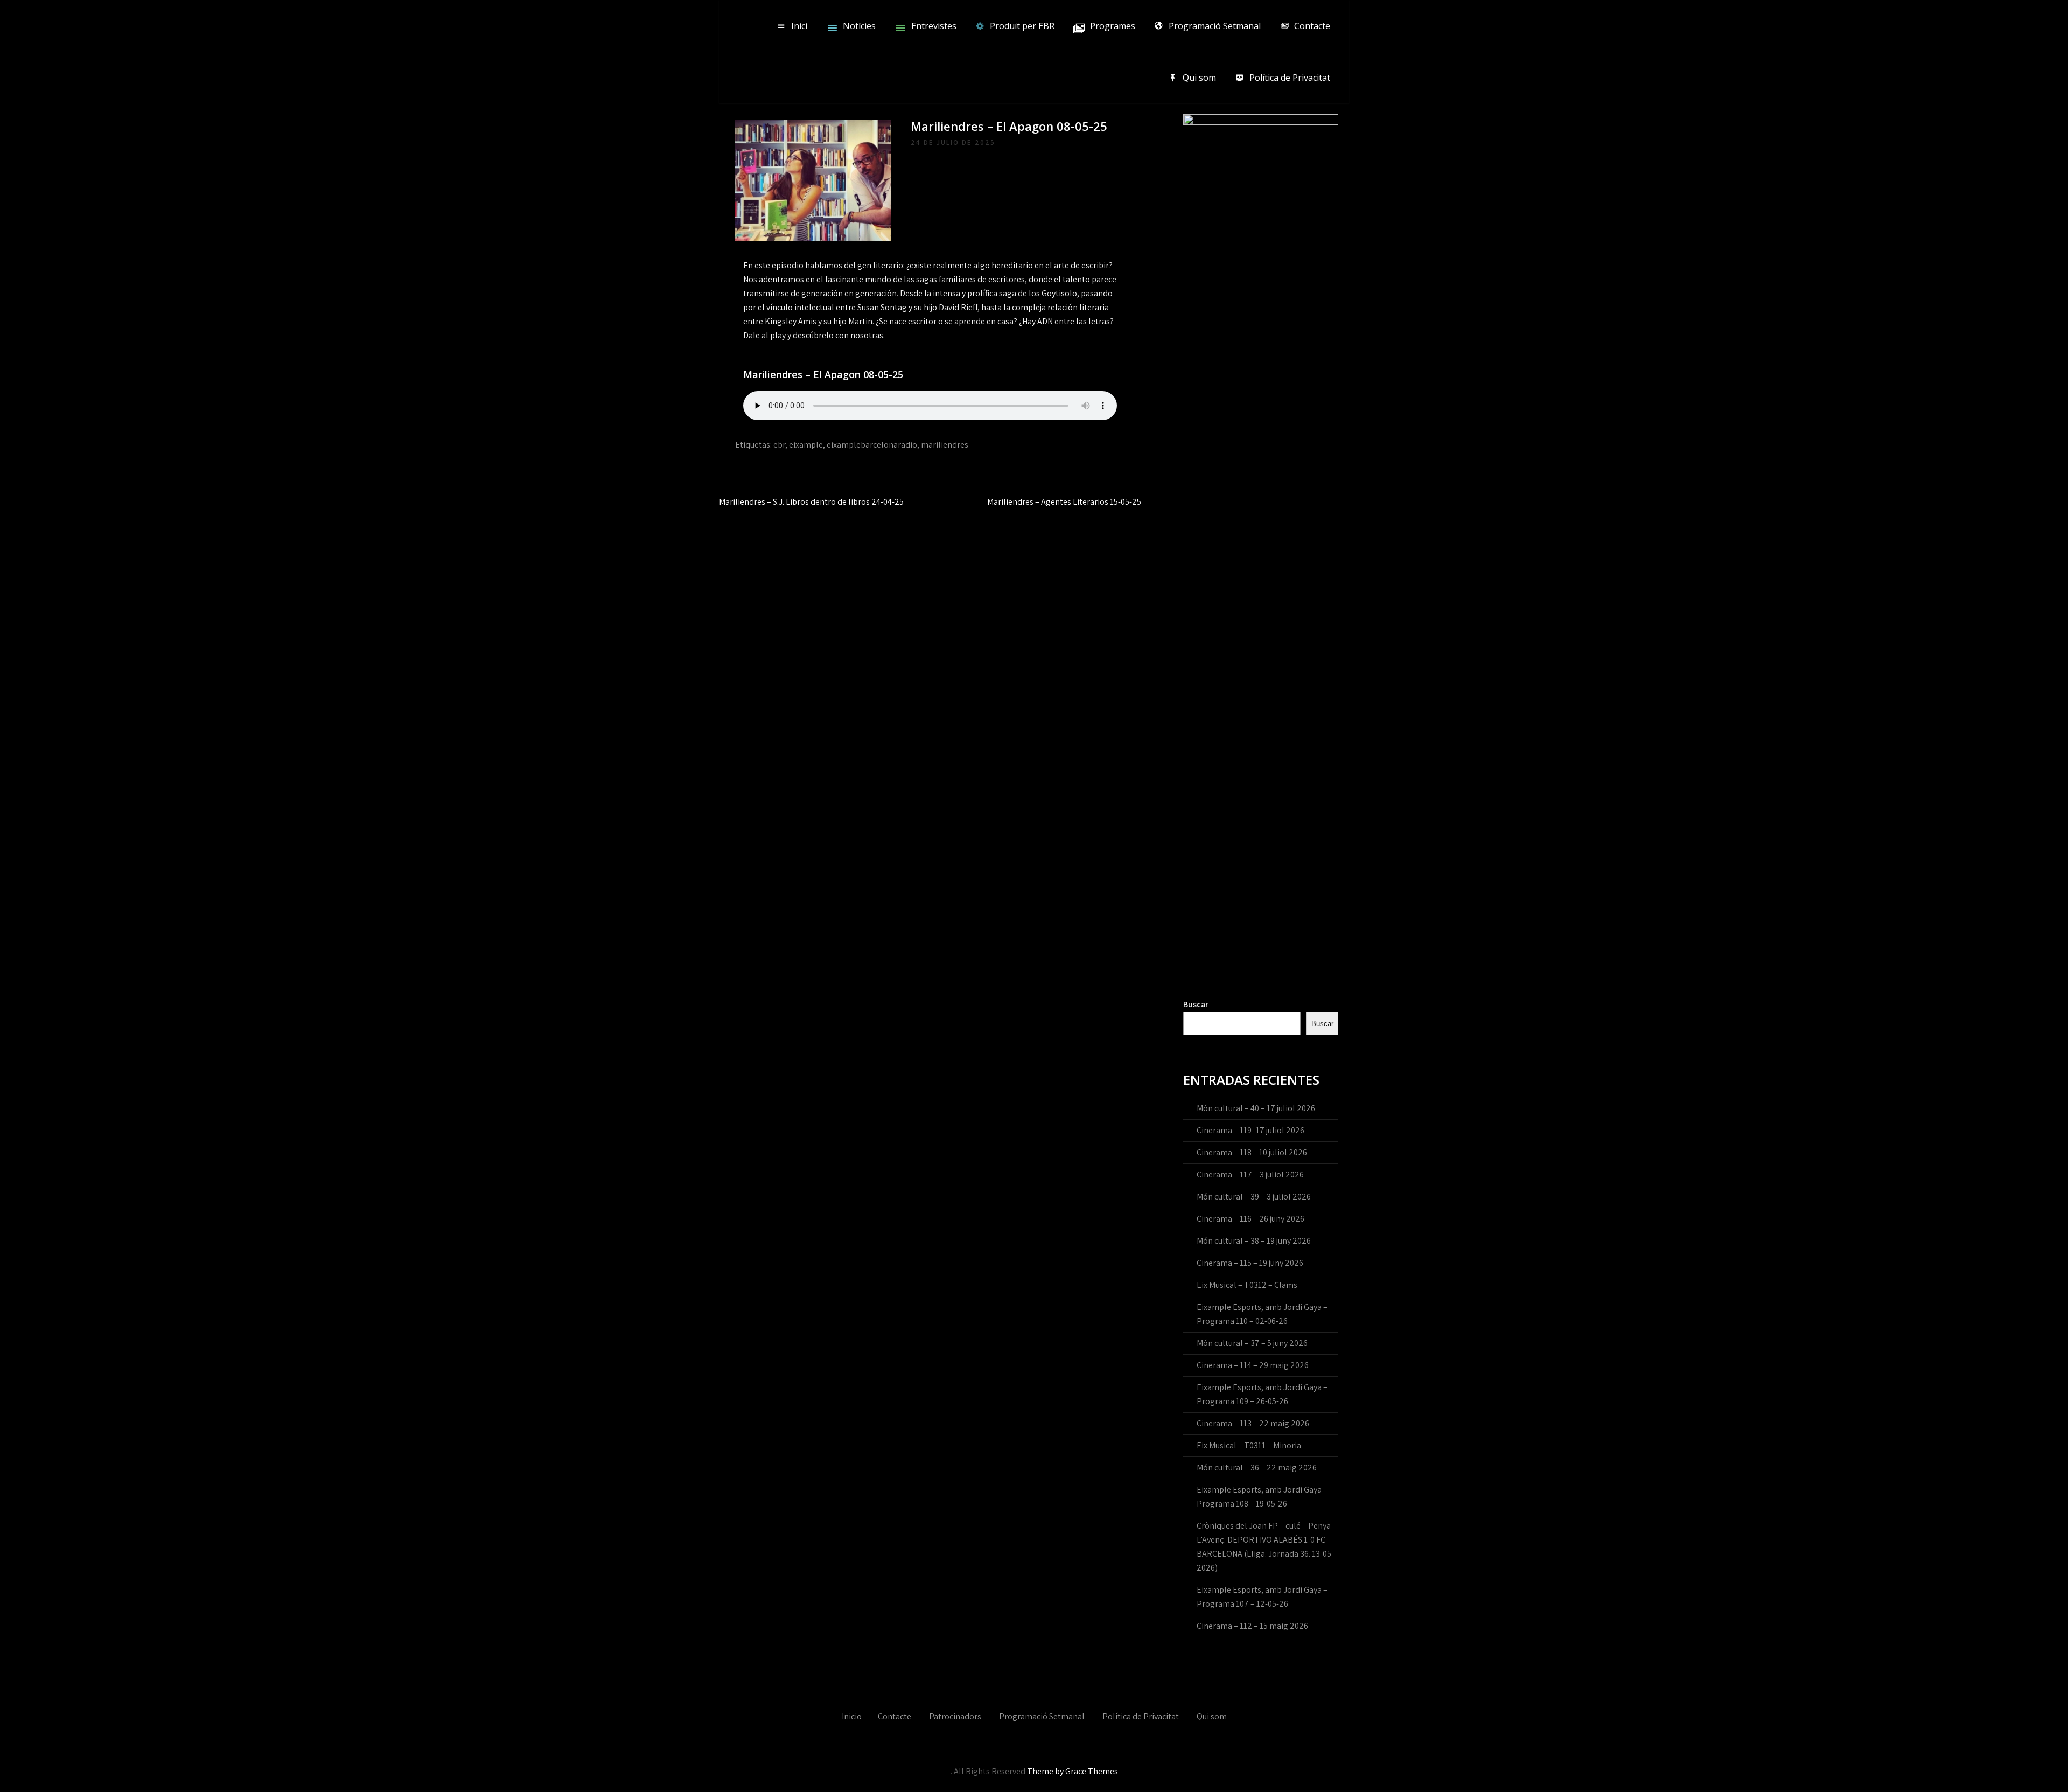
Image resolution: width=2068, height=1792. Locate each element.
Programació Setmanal (1215, 26)
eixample (806, 445)
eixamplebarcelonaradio (872, 445)
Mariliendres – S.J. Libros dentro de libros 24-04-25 (811, 502)
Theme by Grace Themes (1073, 1771)
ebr (779, 445)
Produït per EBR (1022, 26)
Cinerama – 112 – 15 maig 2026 (1252, 1626)
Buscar (1196, 1004)
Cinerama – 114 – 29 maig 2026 (1253, 1365)
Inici (799, 26)
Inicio (852, 1716)
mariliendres (945, 445)
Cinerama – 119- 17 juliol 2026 (1250, 1130)
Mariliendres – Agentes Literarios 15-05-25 (1064, 502)
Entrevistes (934, 26)
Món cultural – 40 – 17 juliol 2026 (1256, 1108)
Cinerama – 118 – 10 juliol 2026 (1252, 1152)
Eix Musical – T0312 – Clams (1247, 1285)
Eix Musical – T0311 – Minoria (1249, 1445)
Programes (1113, 26)
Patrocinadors (955, 1716)
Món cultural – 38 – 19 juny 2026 (1254, 1241)
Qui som (1199, 78)
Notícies (859, 26)
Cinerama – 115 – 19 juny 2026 (1250, 1263)
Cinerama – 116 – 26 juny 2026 (1250, 1219)
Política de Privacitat (1290, 78)
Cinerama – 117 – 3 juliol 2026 (1250, 1174)
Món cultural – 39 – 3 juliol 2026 (1254, 1197)
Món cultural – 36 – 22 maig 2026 (1257, 1467)
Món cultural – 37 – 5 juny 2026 (1252, 1343)
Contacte (1312, 26)
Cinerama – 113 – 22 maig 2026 (1253, 1423)
